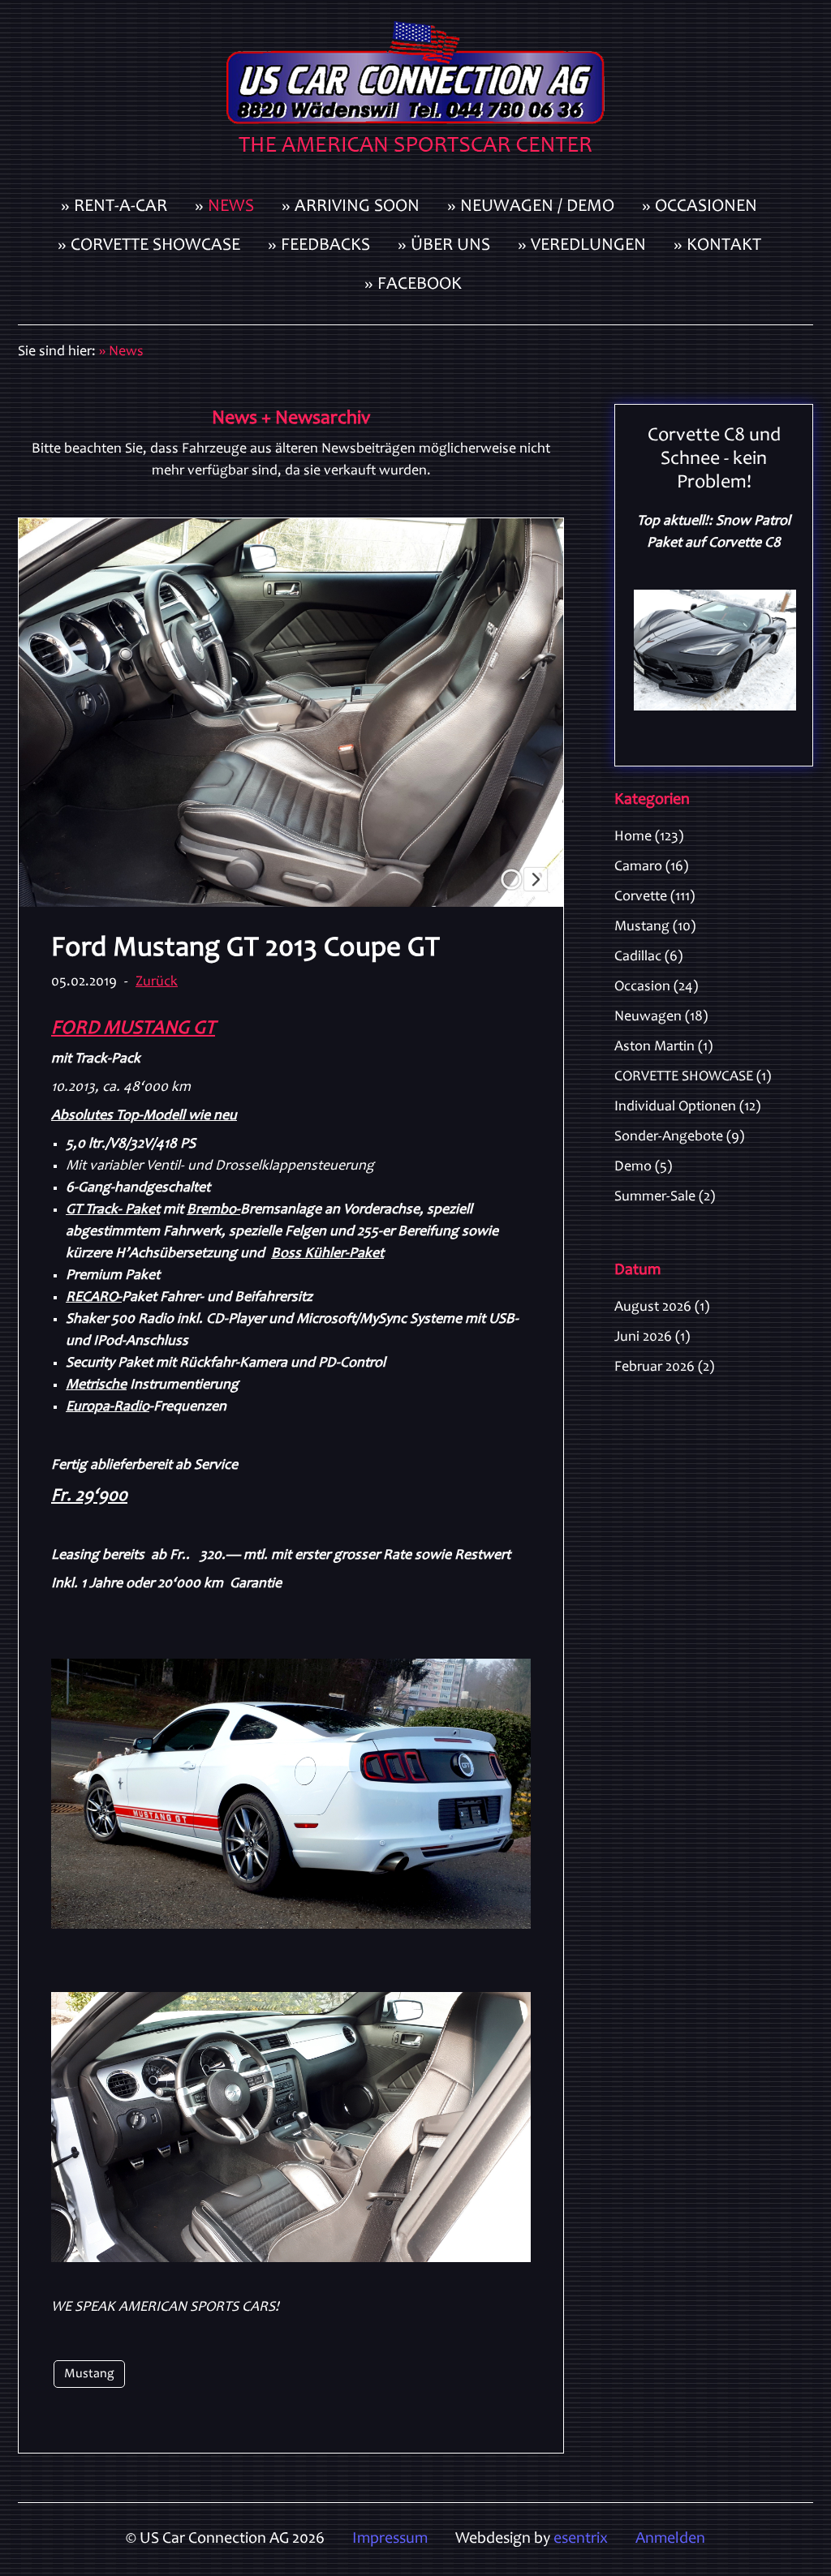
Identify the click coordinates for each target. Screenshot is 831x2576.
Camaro (651, 867)
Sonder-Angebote (679, 1137)
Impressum (390, 2540)
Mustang (89, 2374)
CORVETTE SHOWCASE (693, 1077)
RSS (807, 835)
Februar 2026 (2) (664, 1367)
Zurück (157, 982)
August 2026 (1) (662, 1307)
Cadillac (648, 957)
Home (649, 837)
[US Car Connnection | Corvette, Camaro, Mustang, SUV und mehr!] (415, 94)
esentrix (581, 2540)
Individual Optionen (687, 1107)
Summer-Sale (665, 1197)
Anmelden (670, 2540)
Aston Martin (663, 1047)
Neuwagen (661, 1017)
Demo (643, 1167)
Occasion (656, 987)
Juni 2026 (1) (652, 1337)
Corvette (654, 897)
